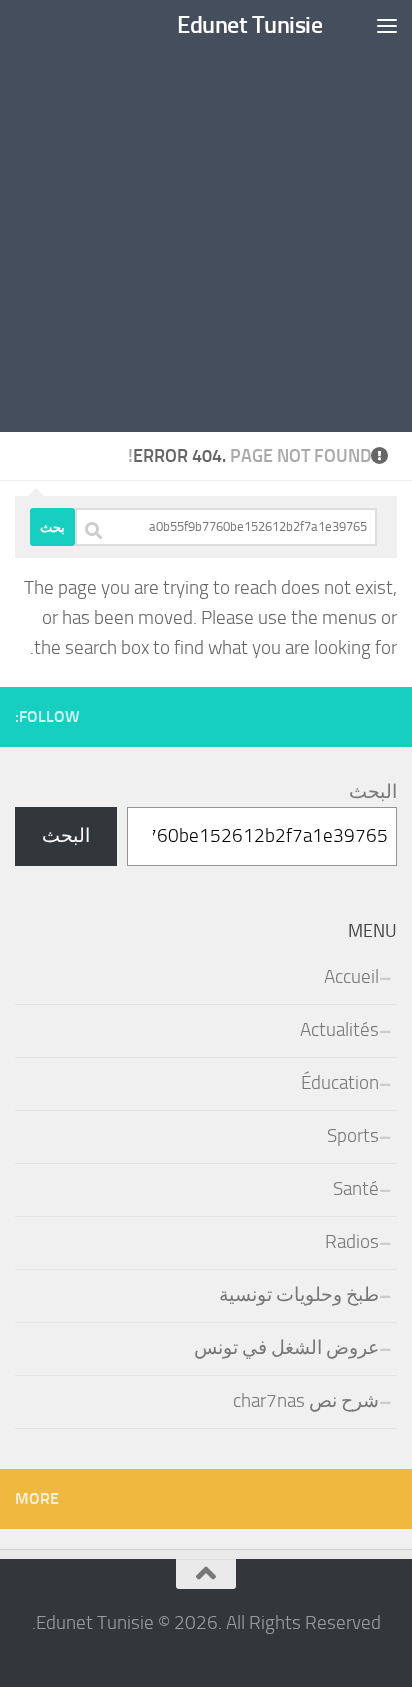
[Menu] (387, 25)
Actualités (339, 1030)
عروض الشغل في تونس (286, 1348)
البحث (373, 792)
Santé (356, 1189)
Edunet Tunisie (249, 24)
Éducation (340, 1083)
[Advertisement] (206, 216)
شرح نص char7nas (306, 1401)
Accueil (351, 977)
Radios (352, 1242)
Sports (353, 1136)
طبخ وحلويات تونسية (299, 1295)
